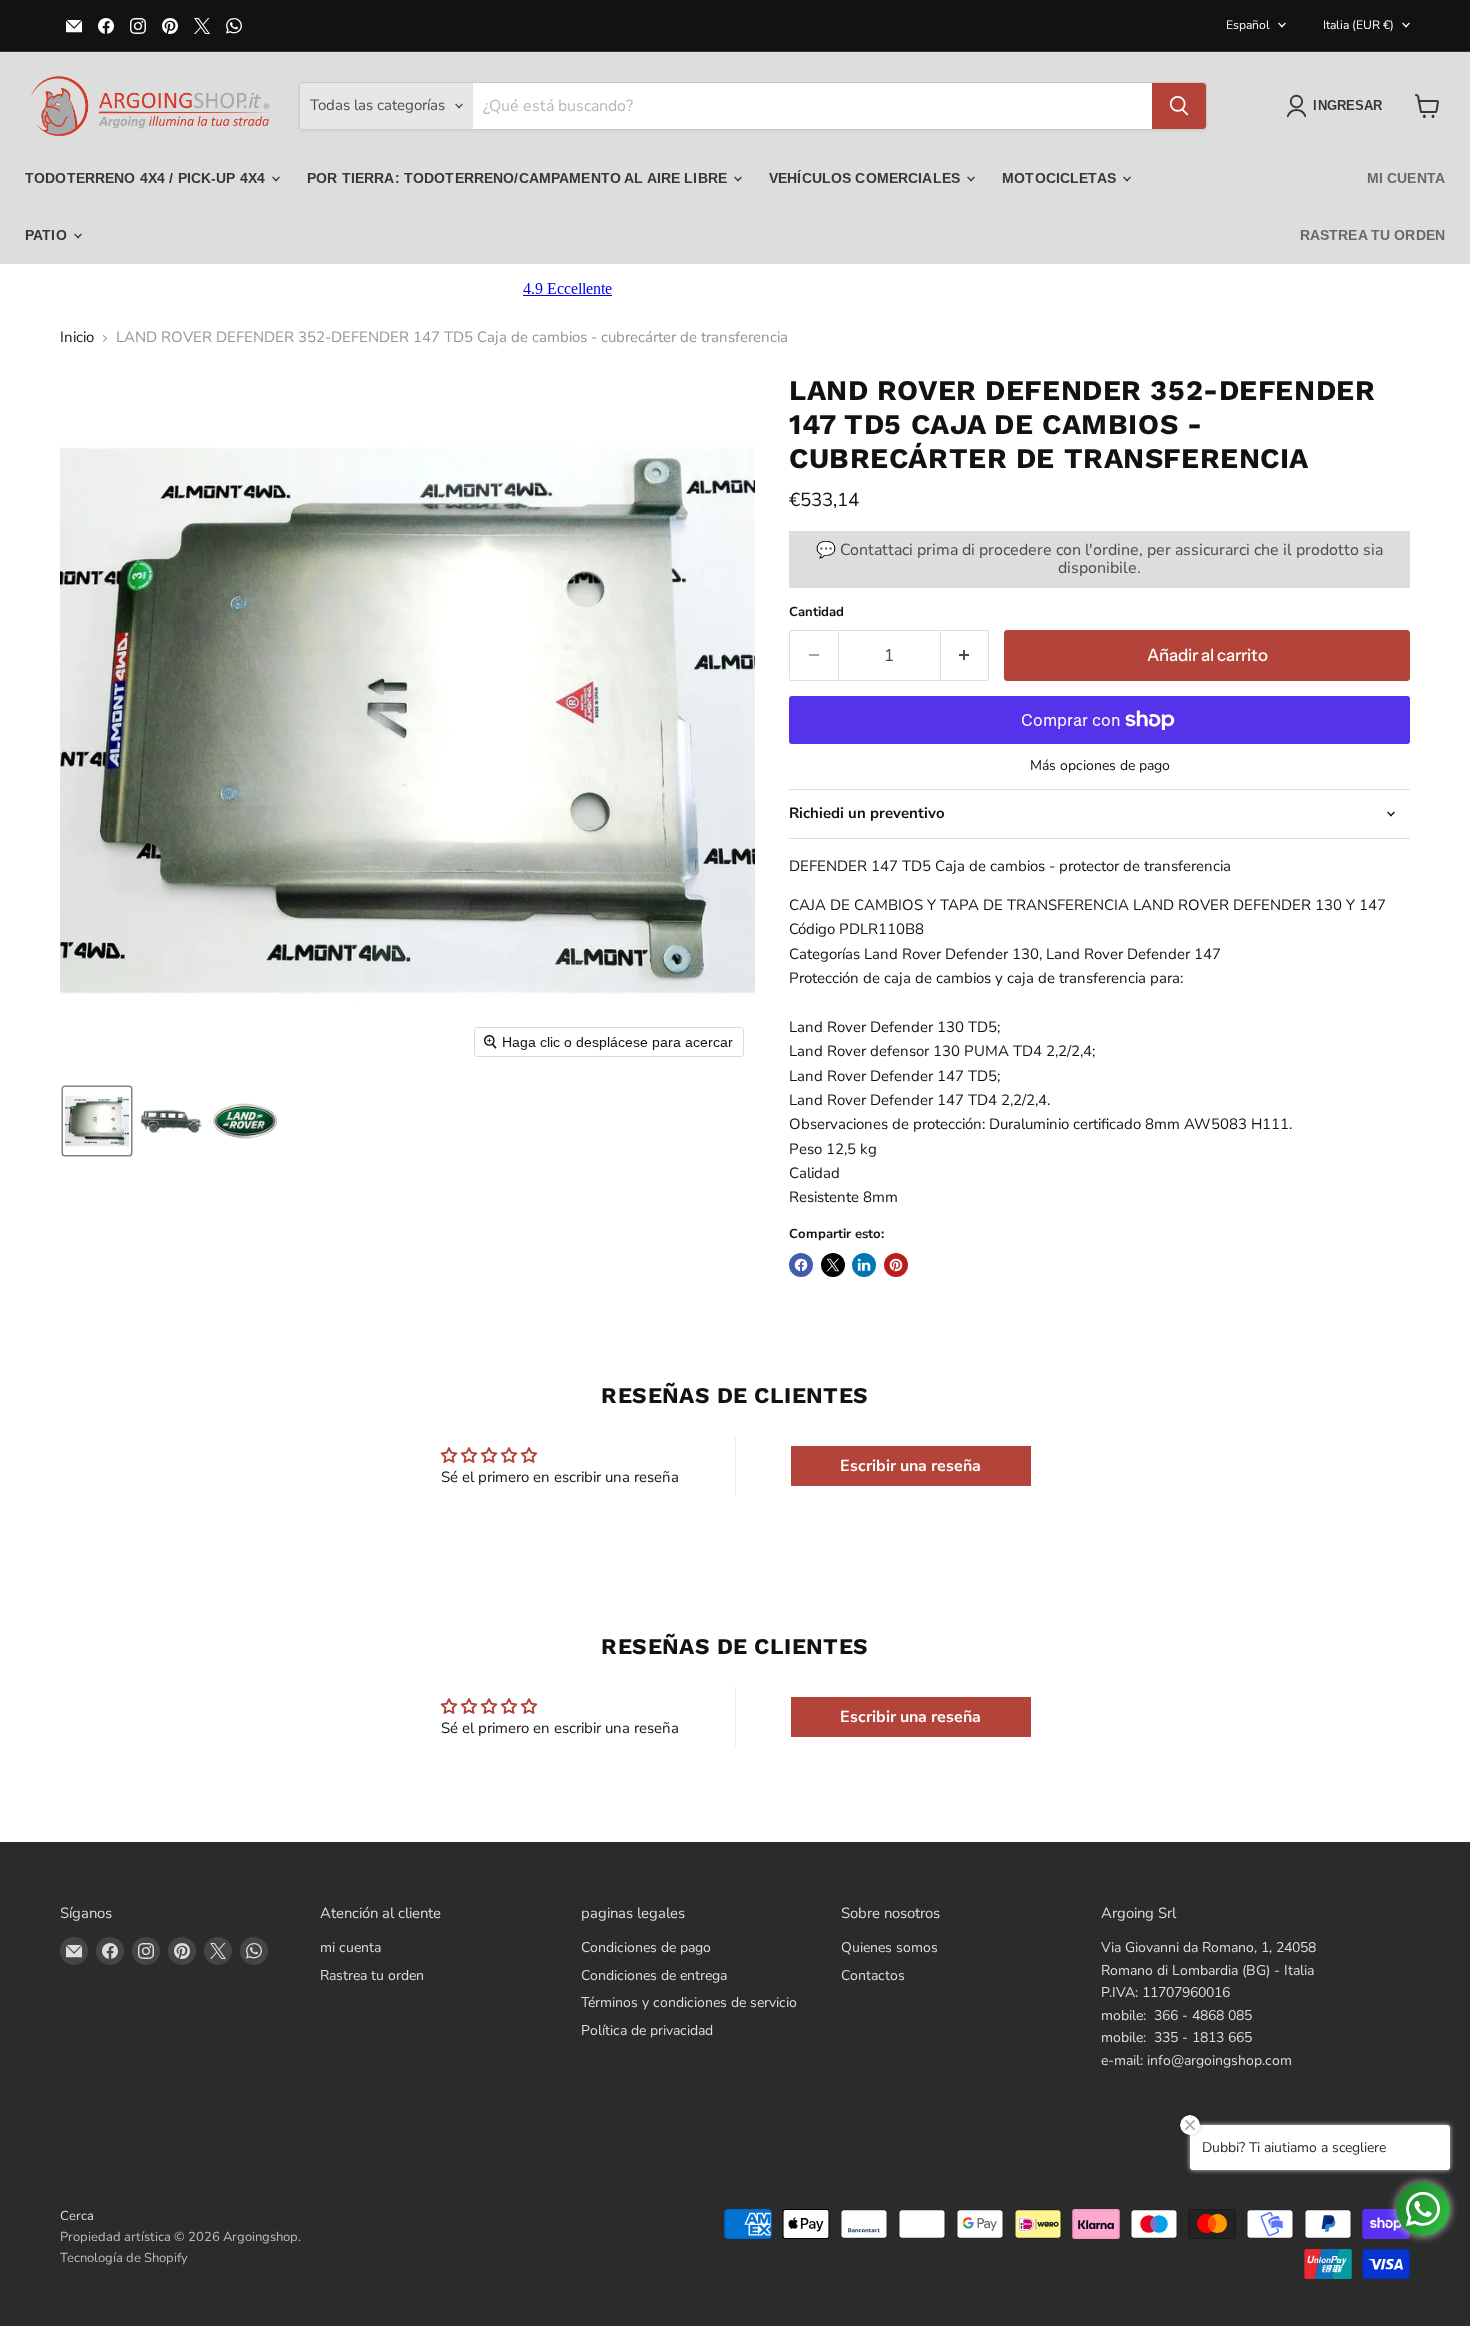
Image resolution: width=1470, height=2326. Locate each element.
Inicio (77, 337)
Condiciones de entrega (654, 1975)
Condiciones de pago (646, 1947)
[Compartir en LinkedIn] (864, 1265)
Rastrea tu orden (1372, 235)
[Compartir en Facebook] (801, 1265)
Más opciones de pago (1100, 766)
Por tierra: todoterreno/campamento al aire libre (519, 178)
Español (1248, 25)
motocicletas (1061, 178)
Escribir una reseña (910, 1466)
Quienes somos (889, 1947)
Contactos (873, 1975)
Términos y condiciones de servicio (689, 2002)
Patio (48, 235)
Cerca (77, 2216)
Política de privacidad (647, 2030)
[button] (1338, 106)
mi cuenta (1406, 178)
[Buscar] (1179, 106)
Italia (1358, 25)
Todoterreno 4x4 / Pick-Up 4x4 (147, 178)
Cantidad (816, 612)
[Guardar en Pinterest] (896, 1265)
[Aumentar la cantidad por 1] (965, 655)
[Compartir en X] (833, 1265)
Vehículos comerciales (866, 178)
